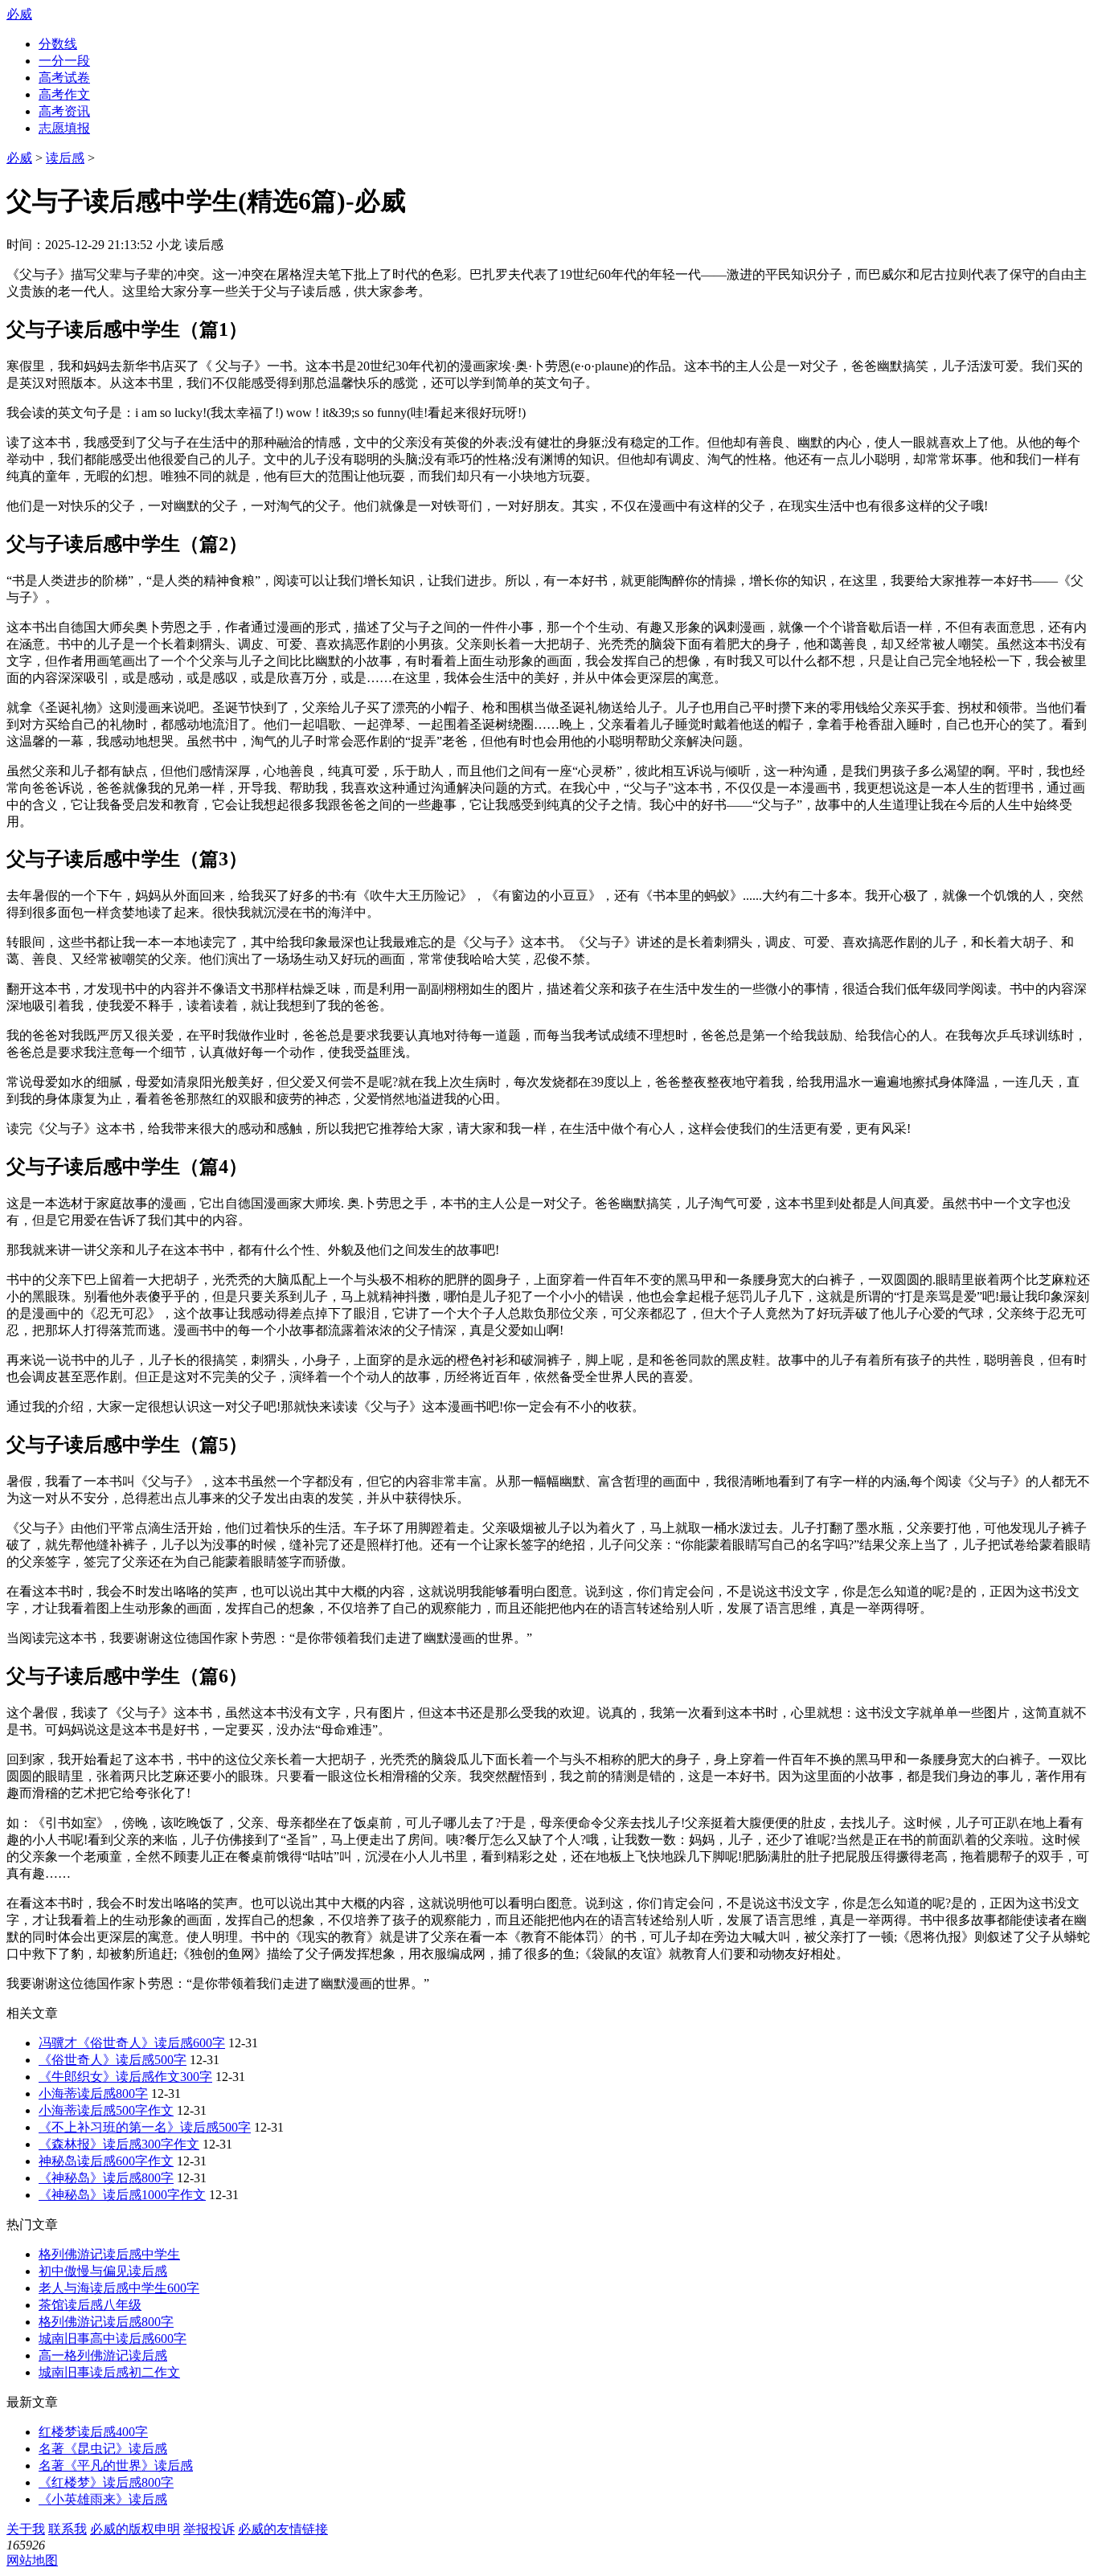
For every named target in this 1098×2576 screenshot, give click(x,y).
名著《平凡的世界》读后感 (116, 2466)
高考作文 (64, 94)
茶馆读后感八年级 (90, 2305)
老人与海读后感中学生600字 (119, 2288)
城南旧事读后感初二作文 (109, 2372)
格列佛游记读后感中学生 (109, 2254)
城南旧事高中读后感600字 (113, 2339)
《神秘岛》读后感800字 (106, 2178)
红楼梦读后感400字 (93, 2432)
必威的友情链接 (283, 2529)
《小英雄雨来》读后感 (103, 2499)
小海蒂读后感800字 (93, 2094)
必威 (19, 14)
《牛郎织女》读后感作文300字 (125, 2077)
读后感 (65, 158)
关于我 (26, 2529)
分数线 (58, 44)
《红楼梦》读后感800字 (106, 2482)
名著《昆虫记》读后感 (103, 2449)
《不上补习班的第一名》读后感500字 (145, 2127)
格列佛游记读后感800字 (106, 2322)
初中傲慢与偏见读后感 (103, 2271)
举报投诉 (209, 2529)
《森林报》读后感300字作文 (119, 2144)
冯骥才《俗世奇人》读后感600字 (132, 2043)
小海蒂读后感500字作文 (106, 2110)
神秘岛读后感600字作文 (106, 2161)
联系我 (68, 2529)
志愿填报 (64, 128)
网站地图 (32, 2560)
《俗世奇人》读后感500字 (113, 2060)
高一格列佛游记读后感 (103, 2355)
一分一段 (64, 61)
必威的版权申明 (135, 2529)
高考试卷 (64, 78)
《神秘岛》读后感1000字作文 (122, 2195)
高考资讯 (64, 111)
